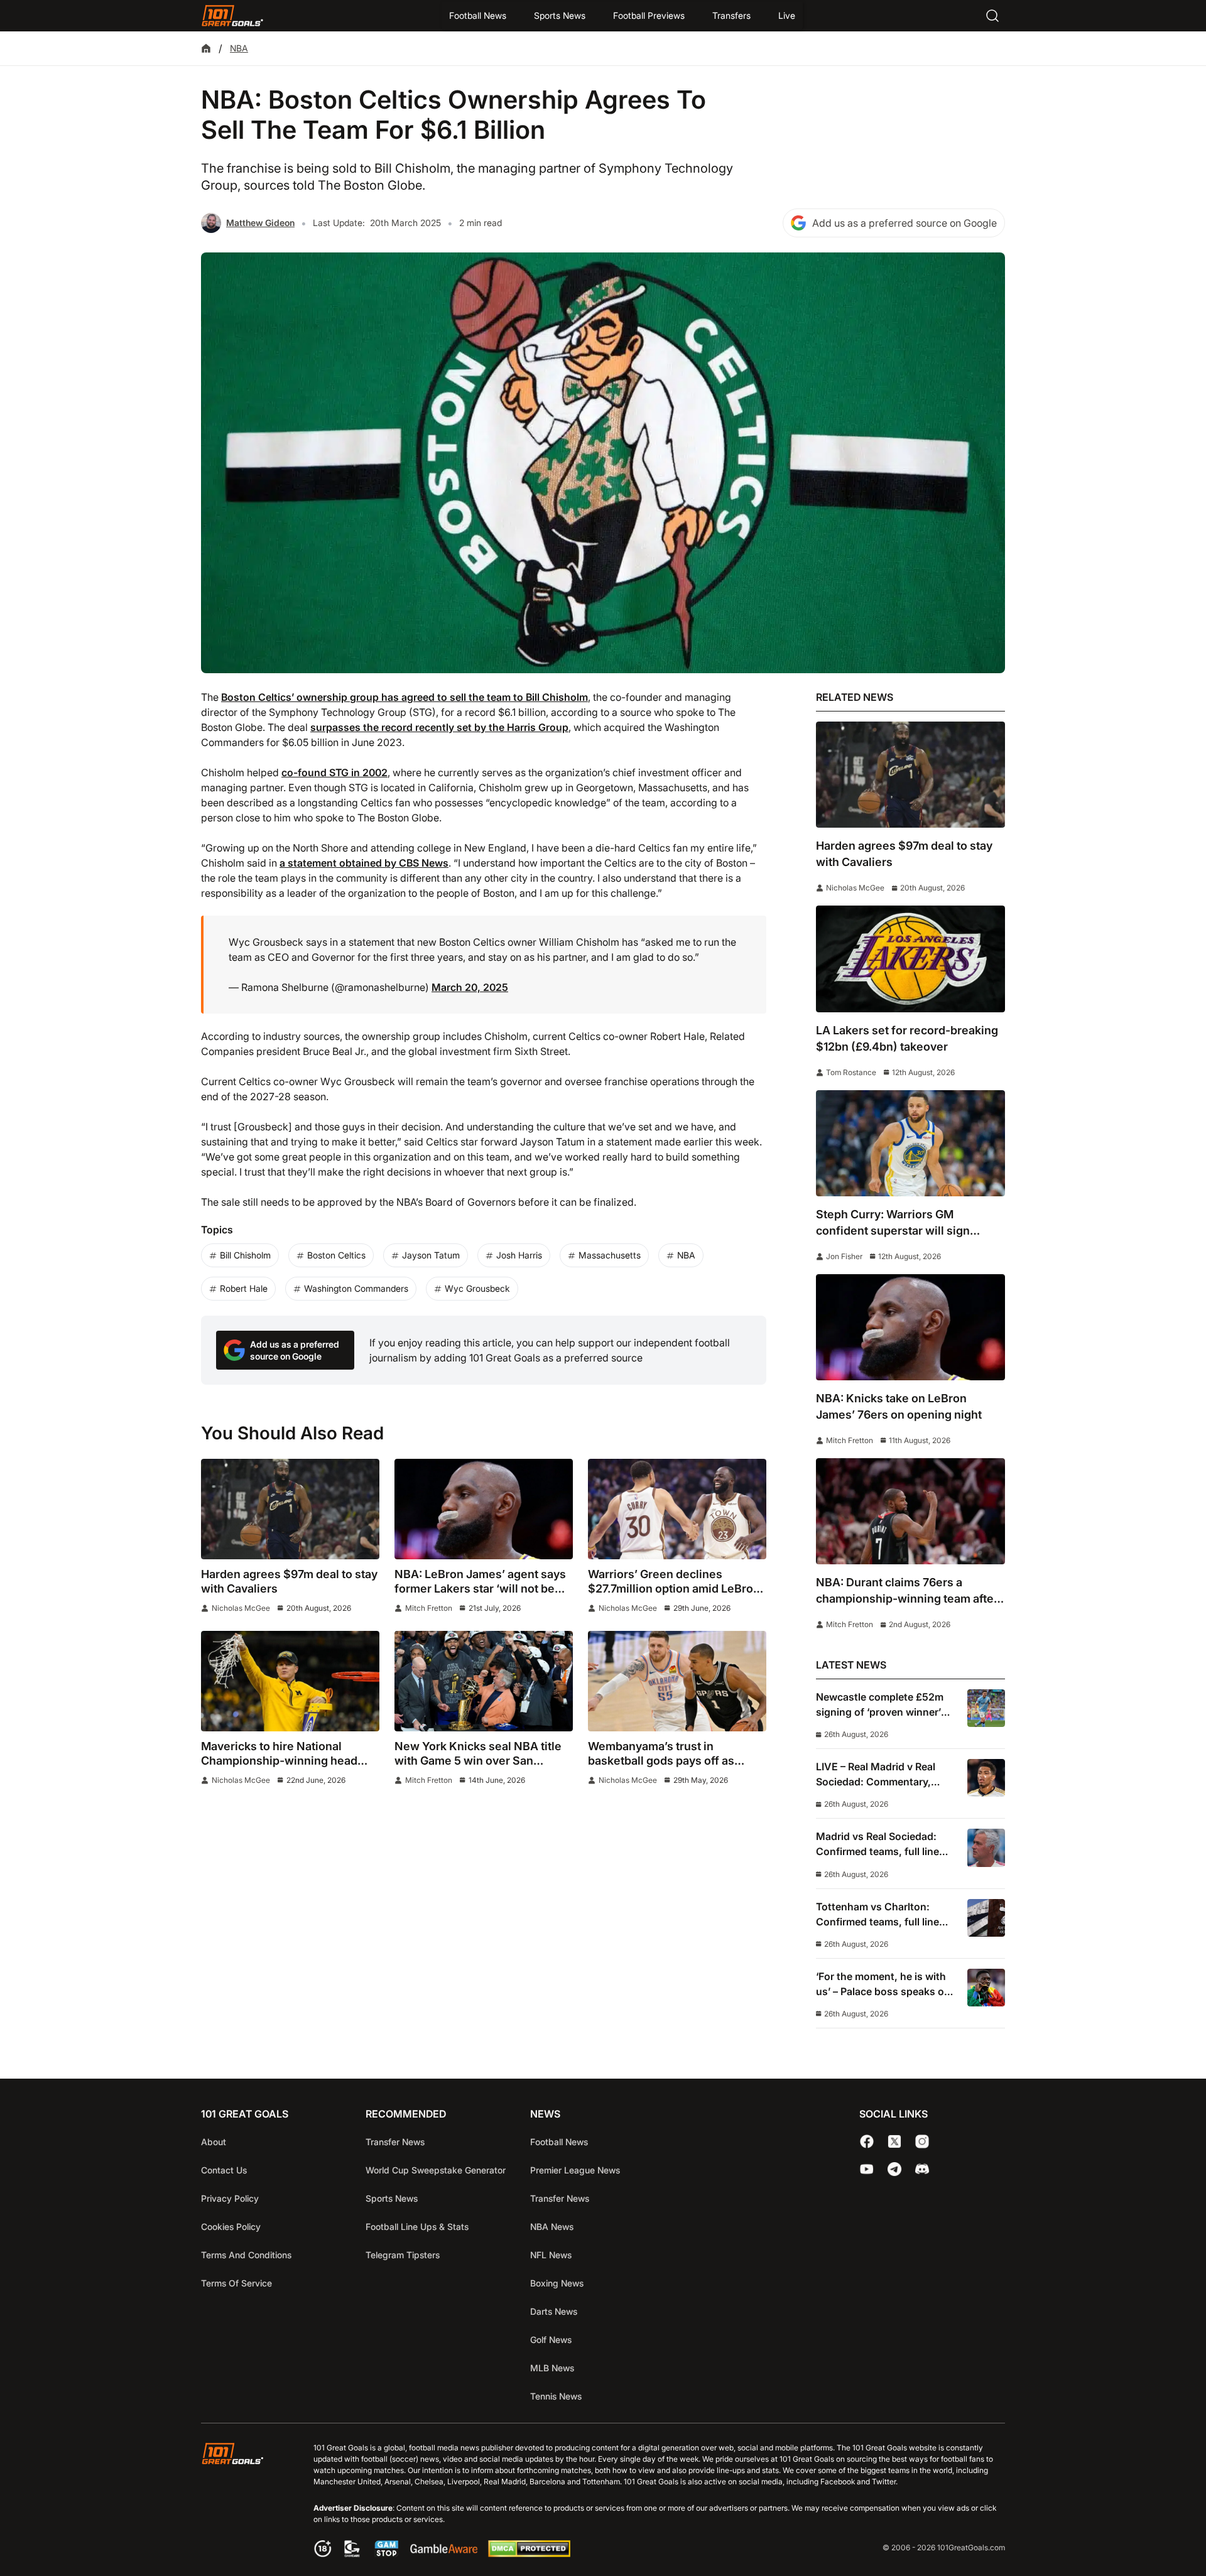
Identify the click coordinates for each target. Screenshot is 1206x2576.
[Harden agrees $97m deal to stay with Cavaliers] (290, 1509)
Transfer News (395, 2142)
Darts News (554, 2311)
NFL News (551, 2255)
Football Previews (649, 15)
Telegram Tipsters (403, 2255)
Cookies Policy (231, 2227)
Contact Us (224, 2170)
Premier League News (575, 2170)
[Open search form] (992, 16)
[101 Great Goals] (242, 2502)
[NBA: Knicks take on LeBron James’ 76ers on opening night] (910, 1327)
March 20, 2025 (470, 987)
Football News (478, 15)
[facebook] (867, 2141)
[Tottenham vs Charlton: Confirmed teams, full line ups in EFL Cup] (986, 1918)
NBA (239, 48)
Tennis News (556, 2396)
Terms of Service (236, 2283)
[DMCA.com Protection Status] (529, 2553)
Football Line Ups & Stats (417, 2227)
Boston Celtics (336, 1255)
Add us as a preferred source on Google (905, 223)
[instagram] (922, 2141)
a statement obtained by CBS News (364, 863)
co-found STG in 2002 (334, 772)
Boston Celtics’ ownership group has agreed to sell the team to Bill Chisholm (405, 697)
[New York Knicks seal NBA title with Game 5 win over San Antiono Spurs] (484, 1681)
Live (787, 15)
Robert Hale (244, 1288)
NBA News (552, 2227)
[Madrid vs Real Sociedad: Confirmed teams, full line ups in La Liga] (986, 1848)
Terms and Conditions (246, 2255)
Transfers (731, 15)
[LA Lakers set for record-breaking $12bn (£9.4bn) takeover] (910, 959)
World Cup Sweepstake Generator (436, 2170)
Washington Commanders (356, 1288)
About (214, 2142)
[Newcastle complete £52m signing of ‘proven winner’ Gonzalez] (986, 1708)
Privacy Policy (230, 2198)
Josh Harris (519, 1255)
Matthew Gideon (260, 223)
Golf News (551, 2340)
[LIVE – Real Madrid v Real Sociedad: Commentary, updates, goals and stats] (986, 1778)
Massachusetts (610, 1255)
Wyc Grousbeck (477, 1288)
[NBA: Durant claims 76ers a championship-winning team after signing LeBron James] (910, 1511)
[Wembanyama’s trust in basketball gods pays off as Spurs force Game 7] (677, 1681)
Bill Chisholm (245, 1255)
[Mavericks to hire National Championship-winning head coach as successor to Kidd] (290, 1681)
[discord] (922, 2169)
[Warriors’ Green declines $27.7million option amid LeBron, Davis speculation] (677, 1509)
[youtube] (867, 2169)
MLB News (552, 2368)
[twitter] (894, 2141)
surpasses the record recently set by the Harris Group (439, 727)
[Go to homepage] (232, 16)
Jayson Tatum (431, 1255)
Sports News (560, 15)
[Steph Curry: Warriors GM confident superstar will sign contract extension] (910, 1143)
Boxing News (557, 2283)
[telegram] (894, 2169)
